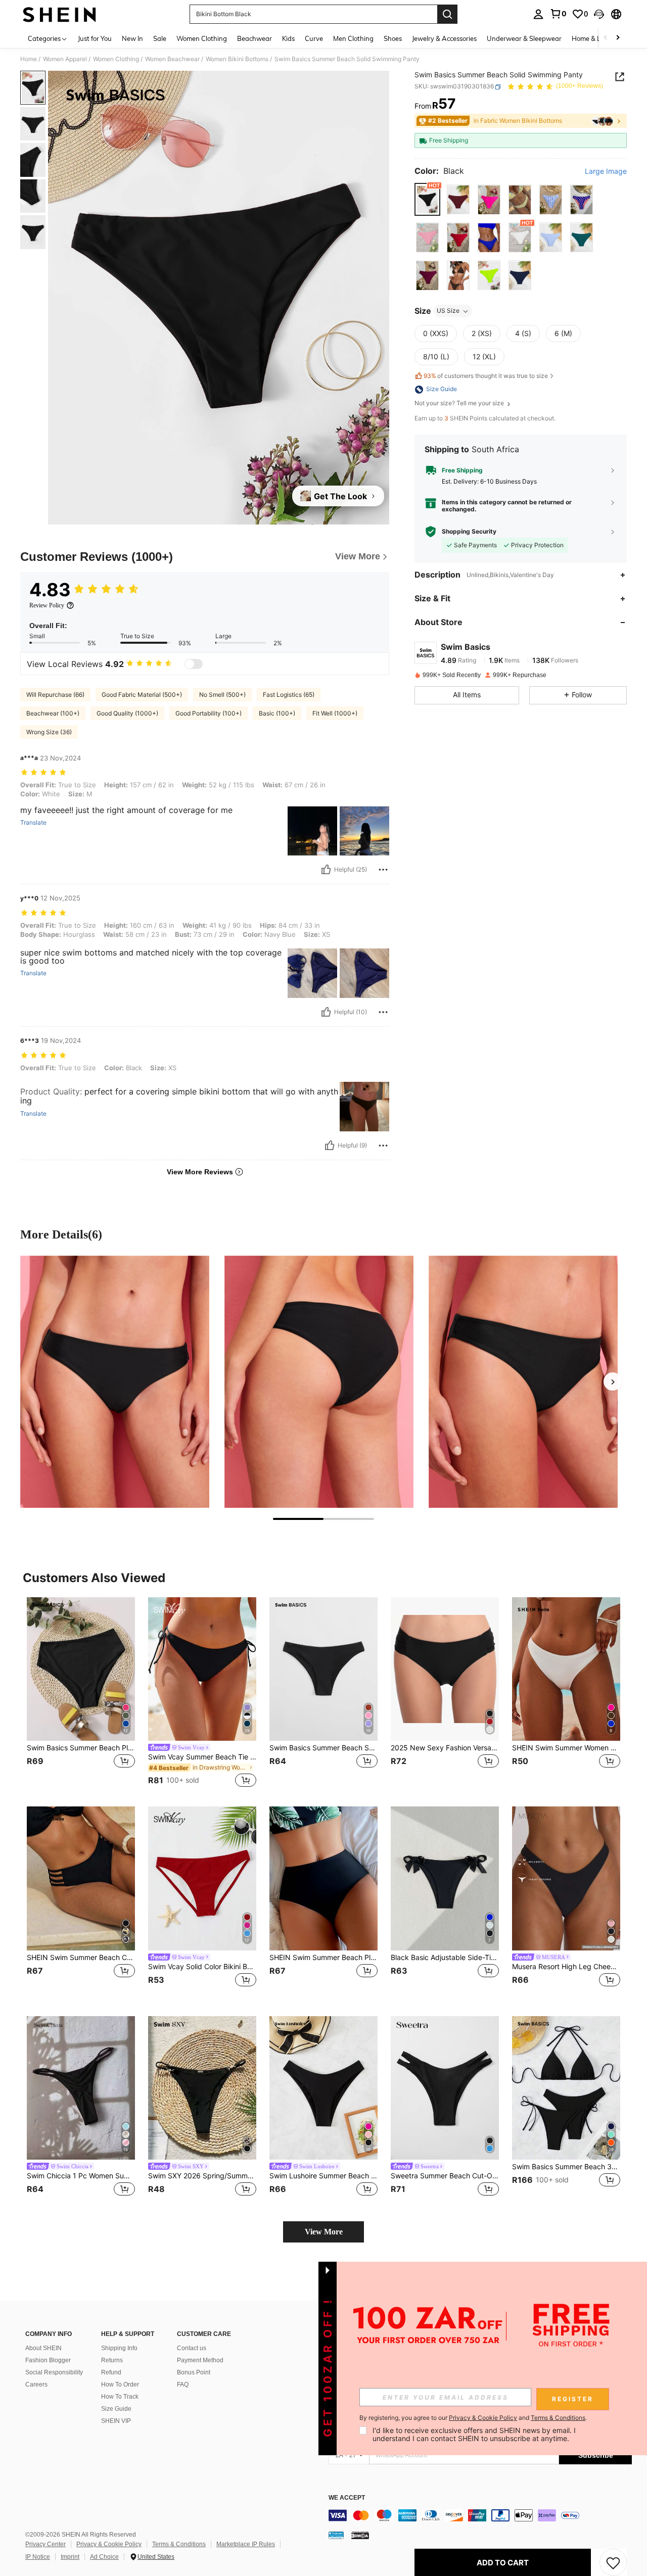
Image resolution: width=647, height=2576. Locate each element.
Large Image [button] (606, 172)
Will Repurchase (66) (55, 695)
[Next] (613, 1381)
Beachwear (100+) (53, 713)
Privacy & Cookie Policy (109, 2544)
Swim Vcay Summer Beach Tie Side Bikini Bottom (202, 1757)
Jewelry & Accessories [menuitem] (444, 38)
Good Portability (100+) (209, 713)
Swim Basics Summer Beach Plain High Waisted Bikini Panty (81, 1748)
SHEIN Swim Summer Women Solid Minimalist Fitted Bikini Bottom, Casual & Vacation (566, 1748)
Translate (33, 823)
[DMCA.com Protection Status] (360, 2535)
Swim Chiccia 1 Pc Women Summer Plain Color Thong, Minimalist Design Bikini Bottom (81, 2176)
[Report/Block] (383, 870)
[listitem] (81, 1694)
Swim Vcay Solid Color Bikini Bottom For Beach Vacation (202, 1967)
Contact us (192, 2348)
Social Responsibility (54, 2372)
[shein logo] (59, 14)
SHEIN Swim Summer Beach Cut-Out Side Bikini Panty (81, 1958)
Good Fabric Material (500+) (142, 695)
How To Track (120, 2397)
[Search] (447, 14)
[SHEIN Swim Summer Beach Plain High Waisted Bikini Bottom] (323, 1878)
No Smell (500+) (222, 695)
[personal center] (538, 14)
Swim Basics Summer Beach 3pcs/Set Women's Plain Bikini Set (566, 2167)
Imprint (70, 2557)
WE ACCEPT (347, 2498)
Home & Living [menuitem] (593, 38)
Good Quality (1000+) (127, 713)
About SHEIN (43, 2348)
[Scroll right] (618, 38)
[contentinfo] (480, 2515)
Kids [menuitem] (288, 38)
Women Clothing (116, 59)
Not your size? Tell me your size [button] (460, 404)
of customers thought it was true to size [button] (486, 376)
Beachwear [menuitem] (255, 38)
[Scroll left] (606, 38)
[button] (599, 14)
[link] (558, 14)
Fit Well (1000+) (335, 713)
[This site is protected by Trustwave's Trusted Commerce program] (336, 2535)
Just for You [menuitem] (95, 38)
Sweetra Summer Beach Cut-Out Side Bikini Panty (445, 2176)
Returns (112, 2360)
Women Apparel (65, 59)
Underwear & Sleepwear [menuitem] (524, 38)
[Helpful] (326, 870)
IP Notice (38, 2557)
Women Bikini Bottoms (237, 59)
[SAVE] (613, 2562)
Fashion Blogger (48, 2360)
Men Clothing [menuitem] (353, 38)
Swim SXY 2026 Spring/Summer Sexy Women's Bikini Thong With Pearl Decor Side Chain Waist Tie (202, 2176)
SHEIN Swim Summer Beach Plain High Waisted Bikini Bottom (323, 1958)
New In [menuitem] (132, 38)
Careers (36, 2384)
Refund (111, 2372)
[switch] (194, 664)
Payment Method (200, 2360)
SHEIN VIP (116, 2421)
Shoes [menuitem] (393, 38)
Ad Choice (104, 2557)
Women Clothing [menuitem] (202, 38)
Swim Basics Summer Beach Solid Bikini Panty (323, 1748)
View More (324, 2232)
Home (29, 59)
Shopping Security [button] (469, 532)
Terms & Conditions (179, 2544)
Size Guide (116, 2409)
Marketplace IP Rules (246, 2544)
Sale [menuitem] (160, 38)
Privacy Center (45, 2544)
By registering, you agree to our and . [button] (473, 2418)
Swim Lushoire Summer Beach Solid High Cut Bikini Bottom (323, 2176)
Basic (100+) (277, 713)
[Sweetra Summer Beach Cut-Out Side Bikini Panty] (445, 2088)
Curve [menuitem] (314, 38)
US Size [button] (448, 311)
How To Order (120, 2384)
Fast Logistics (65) (289, 695)
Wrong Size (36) (49, 732)
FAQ (183, 2384)
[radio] (427, 200)
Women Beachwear (172, 59)
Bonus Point (194, 2372)
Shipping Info (119, 2348)
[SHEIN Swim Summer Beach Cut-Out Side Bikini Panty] (81, 1878)
